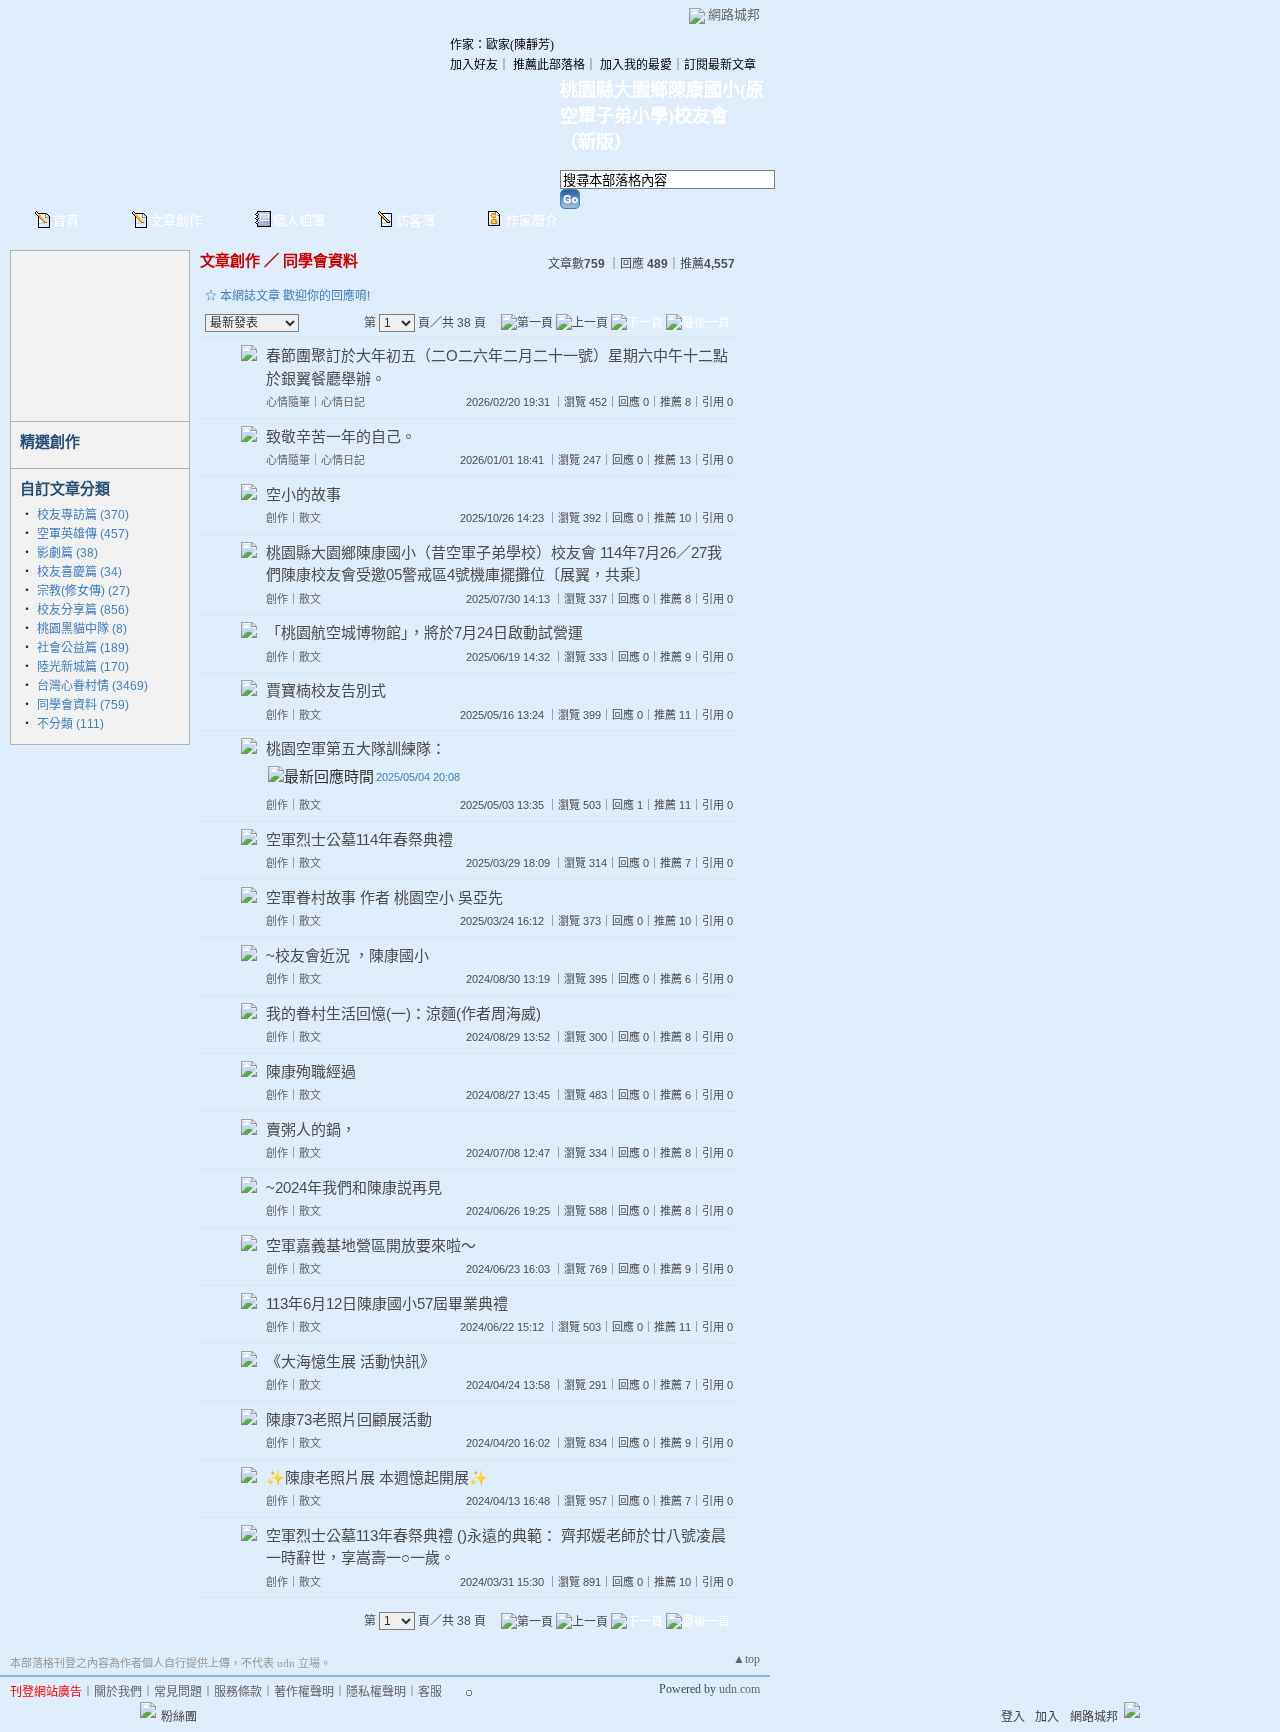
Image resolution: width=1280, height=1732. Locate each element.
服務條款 (238, 1692)
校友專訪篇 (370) (83, 515)
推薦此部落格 (549, 65)
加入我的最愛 (636, 65)
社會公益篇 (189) (83, 648)
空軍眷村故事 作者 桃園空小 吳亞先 (384, 897)
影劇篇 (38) (67, 553)
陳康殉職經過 (311, 1071)
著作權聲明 (304, 1692)
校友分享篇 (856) (83, 610)
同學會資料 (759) (83, 705)
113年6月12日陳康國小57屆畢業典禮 (387, 1303)
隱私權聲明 (376, 1692)
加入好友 (474, 65)
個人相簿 (299, 220)
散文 (310, 518)
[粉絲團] (148, 1710)
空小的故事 (303, 494)
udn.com (739, 1689)
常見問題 (178, 1692)
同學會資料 (320, 260)
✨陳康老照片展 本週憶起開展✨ (377, 1477)
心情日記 (343, 402)
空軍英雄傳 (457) (83, 534)
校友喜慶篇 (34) (79, 572)
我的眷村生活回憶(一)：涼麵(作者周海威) (403, 1013)
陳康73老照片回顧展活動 (349, 1419)
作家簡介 (532, 220)
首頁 (66, 220)
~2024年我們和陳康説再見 (354, 1187)
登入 (1013, 1717)
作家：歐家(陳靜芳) (502, 45)
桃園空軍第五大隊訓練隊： (356, 748)
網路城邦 (734, 14)
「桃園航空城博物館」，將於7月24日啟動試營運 (424, 632)
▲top (746, 1659)
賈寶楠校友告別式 (326, 690)
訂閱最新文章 (720, 65)
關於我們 (118, 1692)
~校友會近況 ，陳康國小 (347, 955)
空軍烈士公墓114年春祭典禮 (359, 839)
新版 (596, 142)
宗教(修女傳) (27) (83, 591)
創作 (277, 518)
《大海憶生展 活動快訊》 (350, 1361)
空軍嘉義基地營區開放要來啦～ (371, 1245)
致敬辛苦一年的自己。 (341, 436)
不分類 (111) (70, 724)
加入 (1047, 1717)
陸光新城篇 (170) (83, 667)
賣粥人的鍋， (311, 1129)
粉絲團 (179, 1717)
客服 (430, 1692)
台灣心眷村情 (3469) (92, 686)
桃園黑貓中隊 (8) (82, 629)
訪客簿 (415, 220)
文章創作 (176, 220)
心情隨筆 (288, 402)
